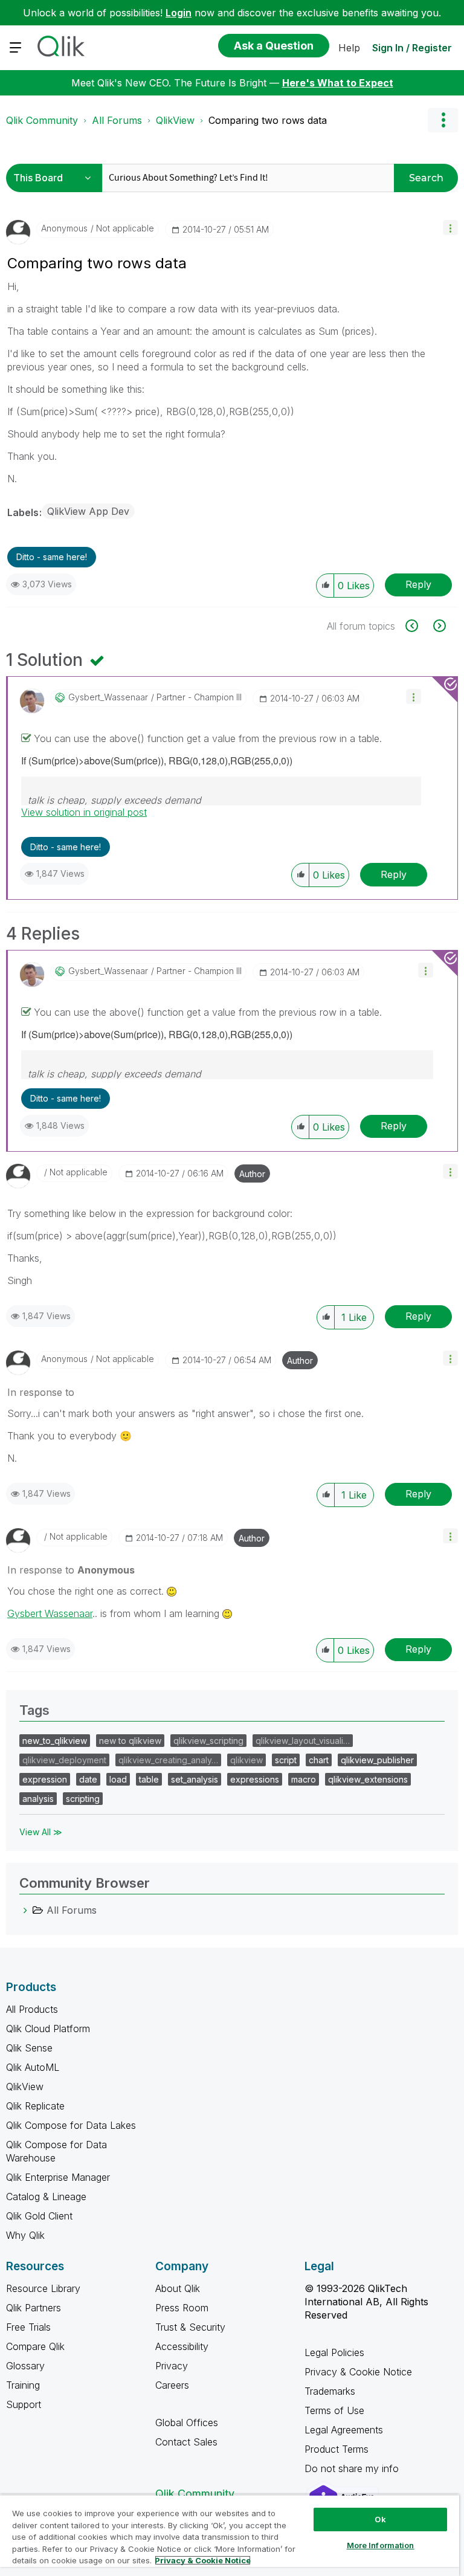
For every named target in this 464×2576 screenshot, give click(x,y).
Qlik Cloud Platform (48, 2029)
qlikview (246, 1760)
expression (45, 1779)
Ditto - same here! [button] (52, 557)
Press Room (182, 2308)
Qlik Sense (29, 2048)
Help (349, 48)
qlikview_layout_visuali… (303, 1741)
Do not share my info (353, 2468)
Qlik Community (42, 120)
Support (24, 2404)
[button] (450, 228)
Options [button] (443, 120)
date (88, 1779)
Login (179, 13)
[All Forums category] (25, 1910)
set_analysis (195, 1779)
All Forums (117, 120)
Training (23, 2385)
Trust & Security (190, 2327)
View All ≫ (41, 1832)
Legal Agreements (344, 2430)
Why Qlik (25, 2235)
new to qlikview (130, 1741)
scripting (83, 1799)
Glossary (25, 2366)
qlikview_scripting (208, 1741)
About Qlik (178, 2288)
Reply (418, 584)
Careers (172, 2385)
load (118, 1779)
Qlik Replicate (35, 2106)
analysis (38, 1799)
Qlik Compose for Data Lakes (71, 2125)
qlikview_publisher (377, 1760)
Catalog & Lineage (46, 2197)
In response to (41, 1392)
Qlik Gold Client (39, 2216)
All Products (32, 2009)
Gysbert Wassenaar (50, 1613)
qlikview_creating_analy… (168, 1760)
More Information (381, 2545)
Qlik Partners (34, 2308)
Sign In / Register (412, 48)
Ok (380, 2519)
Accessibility (182, 2346)
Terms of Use (334, 2410)
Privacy (172, 2366)
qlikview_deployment (64, 1760)
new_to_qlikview (55, 1741)
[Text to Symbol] (438, 626)
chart (319, 1760)
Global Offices (187, 2423)
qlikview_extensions (368, 1779)
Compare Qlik (35, 2346)
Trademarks (330, 2391)
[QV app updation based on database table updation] (418, 626)
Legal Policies (334, 2352)
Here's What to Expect (338, 83)
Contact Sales (186, 2442)
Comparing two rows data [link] (268, 120)
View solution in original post (84, 812)
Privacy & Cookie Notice (358, 2372)
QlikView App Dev (88, 511)
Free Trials (28, 2327)
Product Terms (337, 2449)
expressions (255, 1779)
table (149, 1779)
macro (304, 1779)
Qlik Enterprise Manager (58, 2177)
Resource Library (43, 2288)
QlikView (175, 120)
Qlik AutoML (33, 2067)
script (286, 1760)
